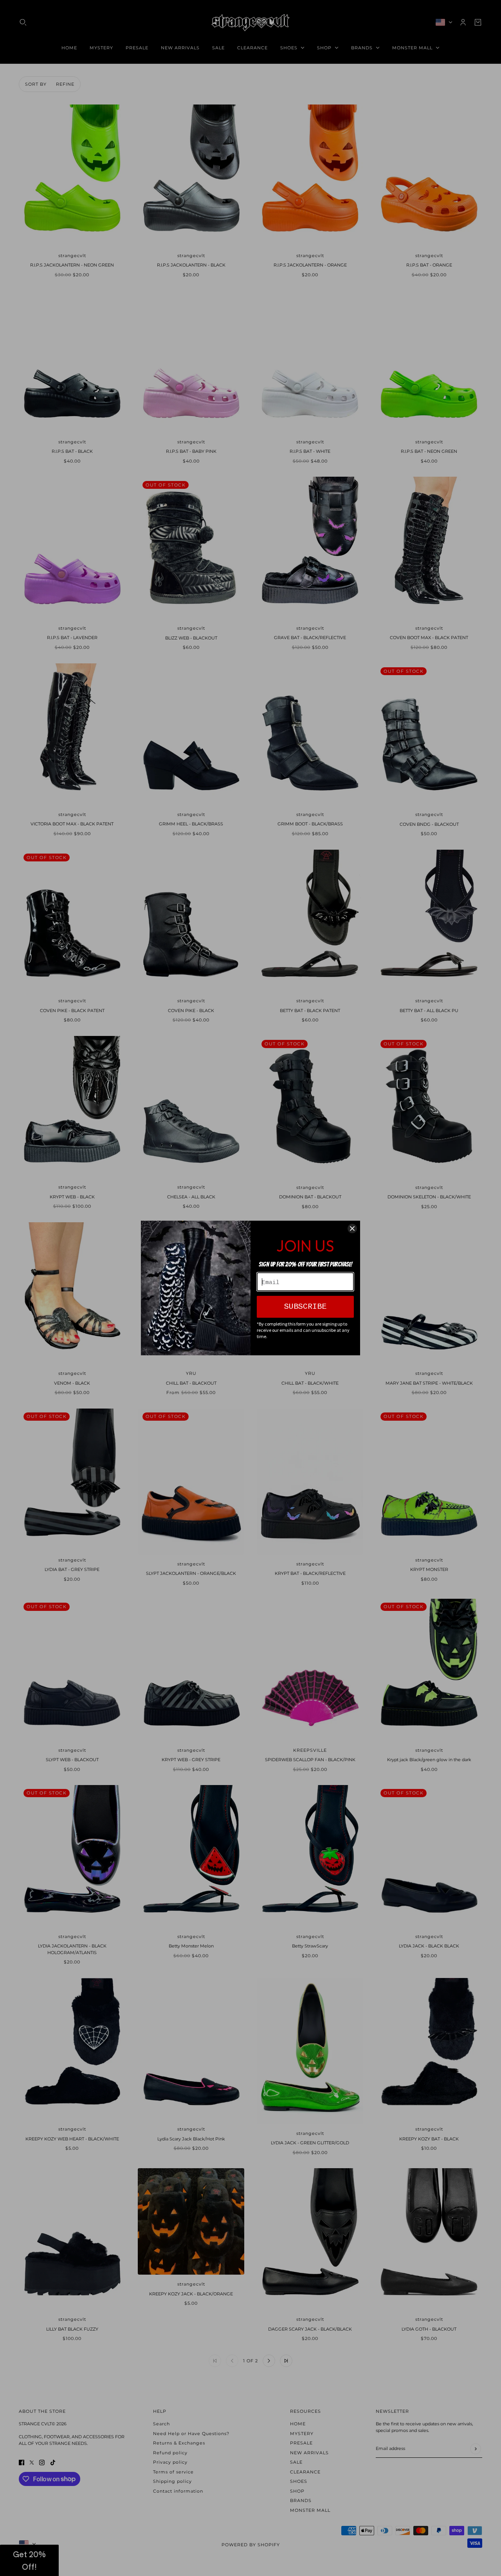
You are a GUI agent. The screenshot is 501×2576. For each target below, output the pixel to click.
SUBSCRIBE (305, 1307)
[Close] (352, 1229)
